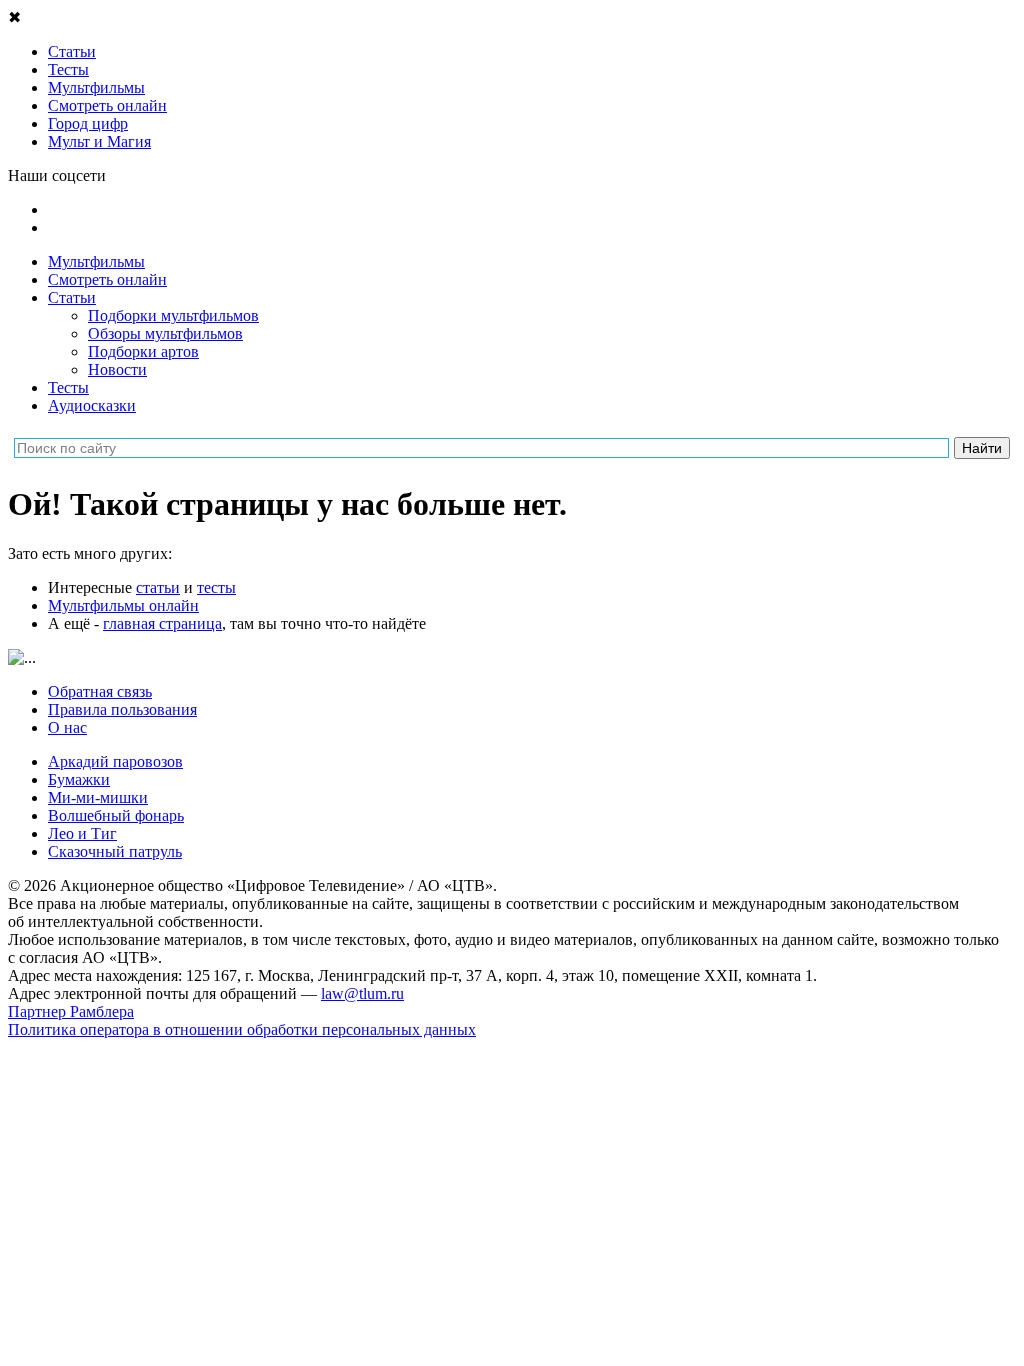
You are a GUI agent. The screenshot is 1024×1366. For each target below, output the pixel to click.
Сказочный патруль (115, 851)
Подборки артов (143, 351)
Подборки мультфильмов (173, 315)
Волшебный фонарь (116, 815)
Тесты (68, 387)
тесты (216, 587)
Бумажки (79, 779)
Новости (117, 369)
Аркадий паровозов (115, 761)
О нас (67, 727)
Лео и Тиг (82, 833)
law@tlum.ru (362, 993)
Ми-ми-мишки (98, 797)
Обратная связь (100, 691)
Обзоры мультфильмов (165, 333)
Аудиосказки (92, 405)
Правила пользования (122, 709)
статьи (158, 587)
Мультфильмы (96, 261)
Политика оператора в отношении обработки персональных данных (242, 1029)
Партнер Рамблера (71, 1011)
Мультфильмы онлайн (123, 605)
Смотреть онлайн (107, 279)
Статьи (72, 297)
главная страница (162, 623)
